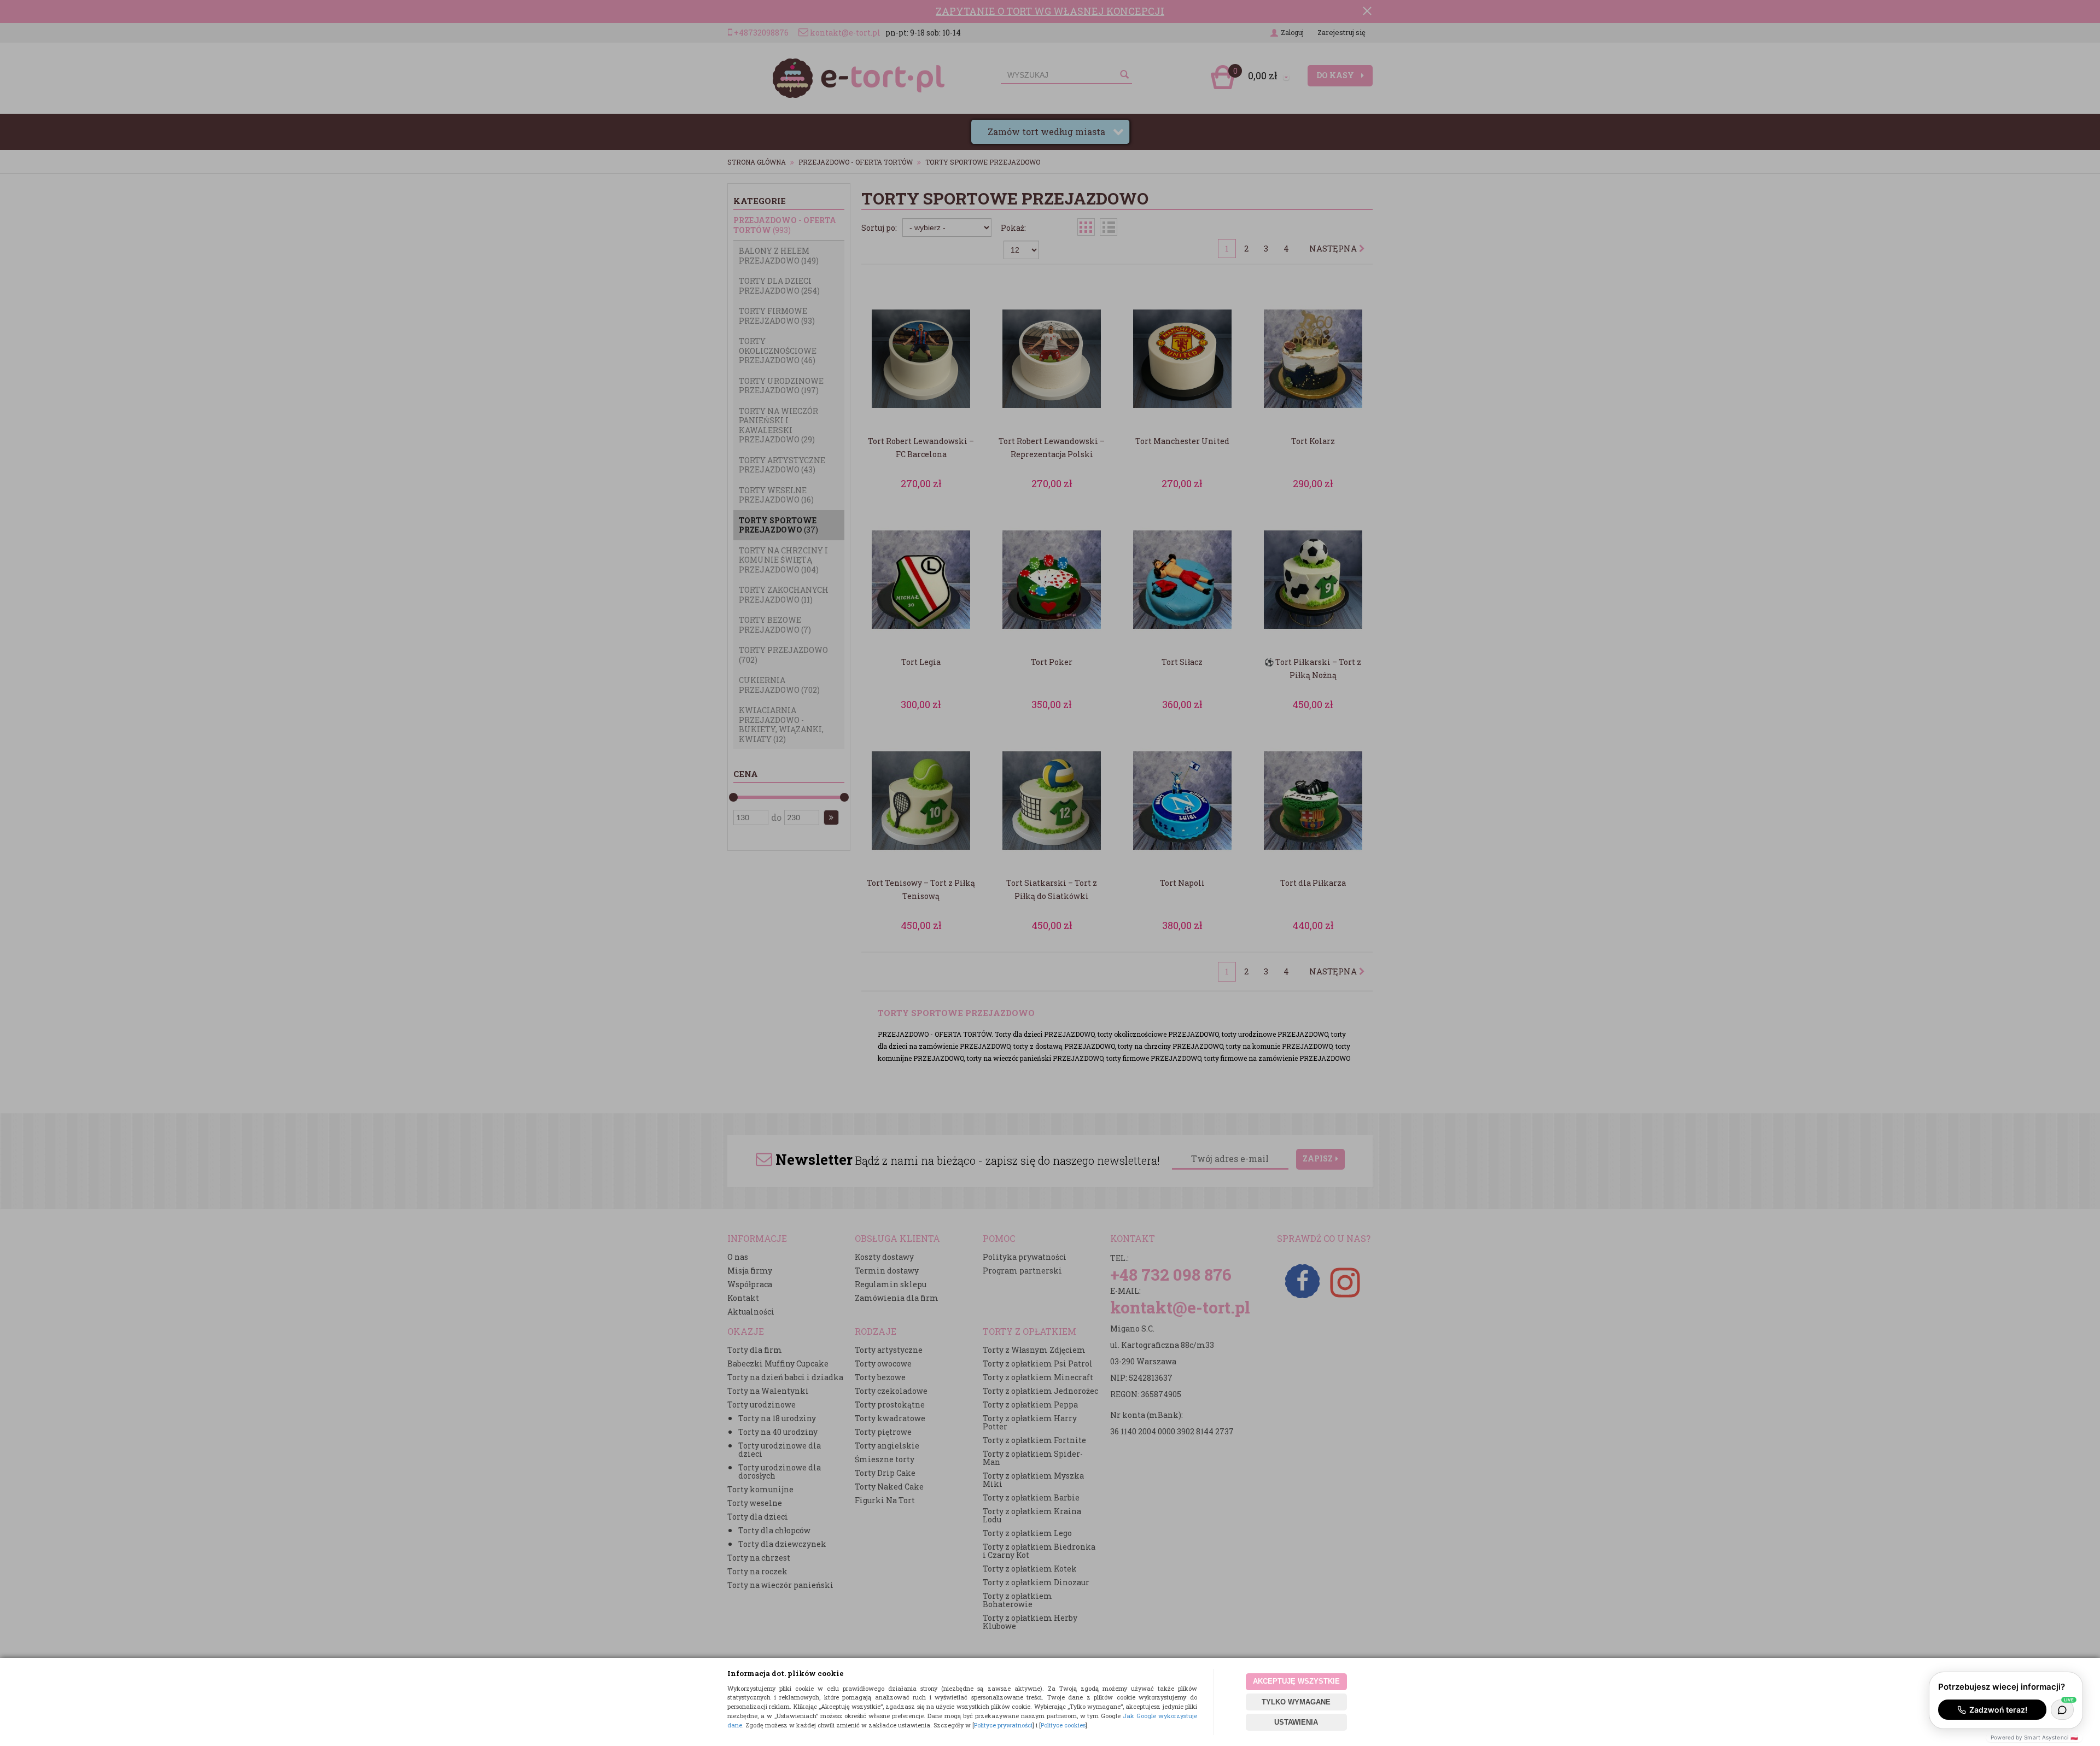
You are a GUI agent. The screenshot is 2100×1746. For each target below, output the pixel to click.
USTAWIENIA (1296, 1722)
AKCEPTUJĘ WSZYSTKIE (1296, 1681)
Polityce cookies (1063, 1725)
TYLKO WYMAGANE (1296, 1702)
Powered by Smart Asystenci (2034, 1737)
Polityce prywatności (1003, 1725)
